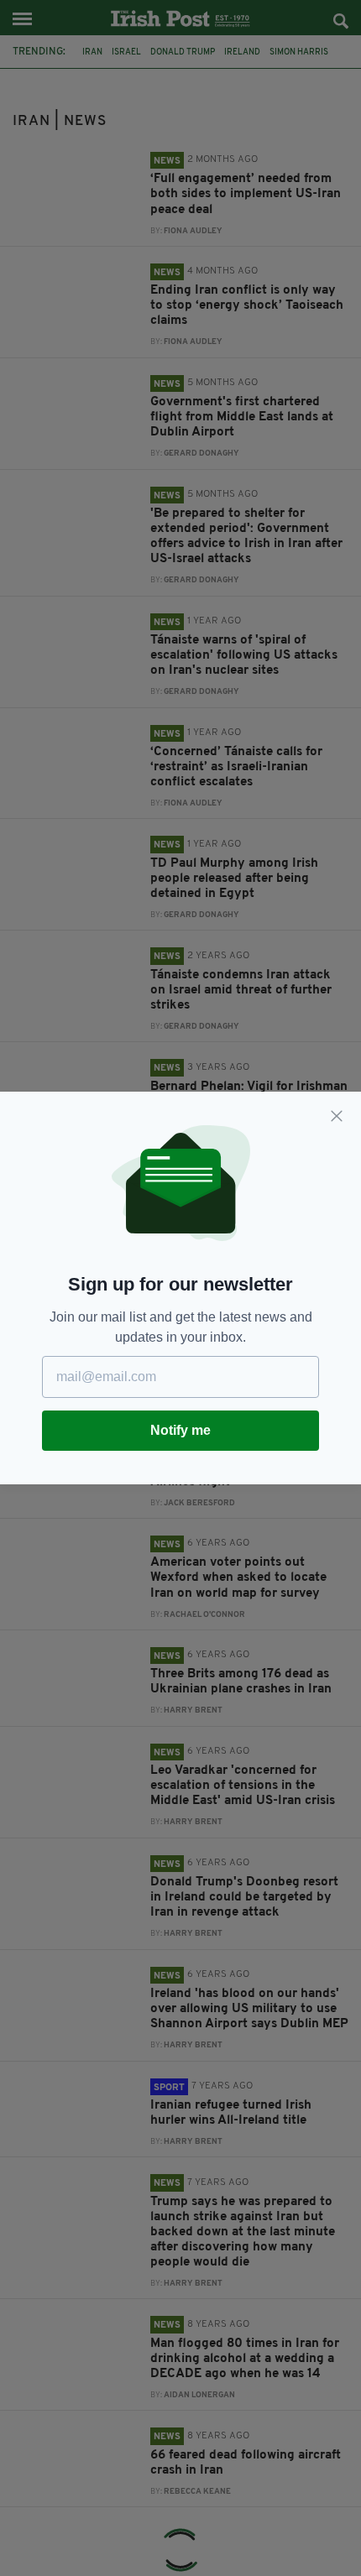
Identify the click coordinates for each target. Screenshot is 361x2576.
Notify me (180, 1430)
